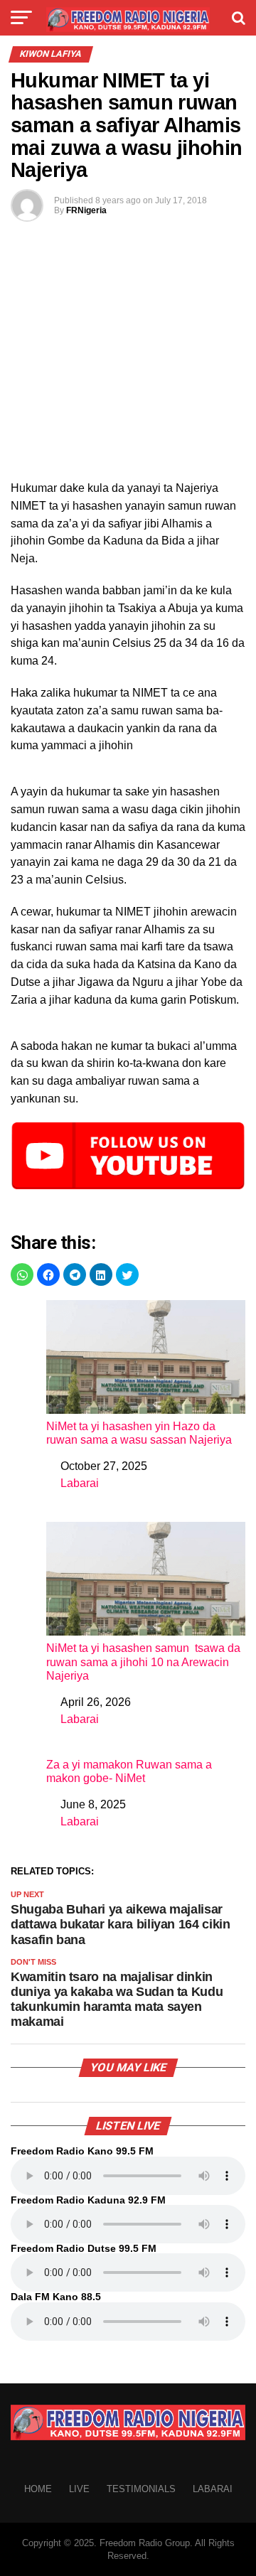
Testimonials (141, 2489)
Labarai (80, 1483)
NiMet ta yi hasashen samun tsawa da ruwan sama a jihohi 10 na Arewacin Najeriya (143, 1662)
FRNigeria (86, 210)
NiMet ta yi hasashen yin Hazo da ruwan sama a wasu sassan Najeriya (139, 1433)
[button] (22, 1274)
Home (38, 2489)
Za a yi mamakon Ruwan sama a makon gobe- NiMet (129, 1771)
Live (79, 2489)
